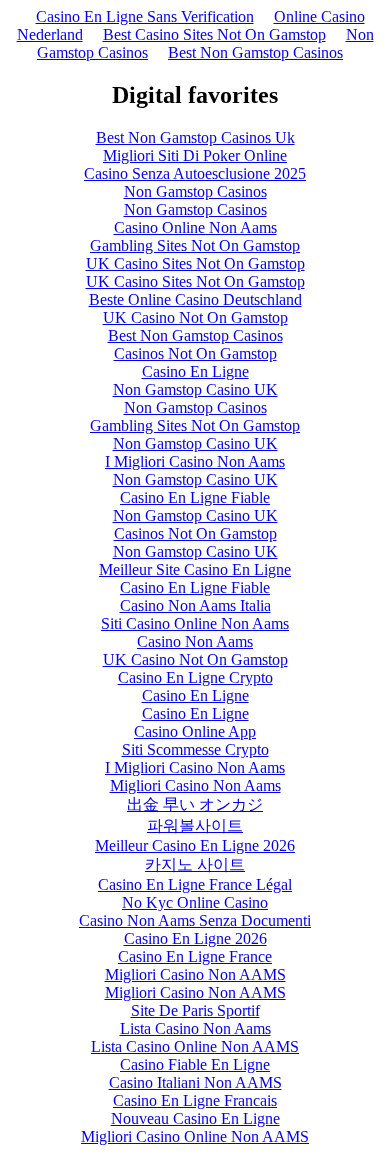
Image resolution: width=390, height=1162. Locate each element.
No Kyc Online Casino (195, 902)
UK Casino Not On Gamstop (195, 317)
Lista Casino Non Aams (195, 1028)
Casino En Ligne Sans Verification (145, 16)
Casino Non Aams (195, 641)
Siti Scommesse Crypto (195, 749)
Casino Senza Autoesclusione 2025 (195, 173)
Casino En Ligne (195, 371)
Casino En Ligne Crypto (195, 677)
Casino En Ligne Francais (195, 1100)
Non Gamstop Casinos (195, 191)
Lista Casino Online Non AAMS (195, 1046)
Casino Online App (195, 731)
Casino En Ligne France (195, 956)
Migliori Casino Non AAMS (195, 974)
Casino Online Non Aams (195, 227)
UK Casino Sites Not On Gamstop (195, 263)
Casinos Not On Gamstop (195, 353)
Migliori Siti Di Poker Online (195, 155)
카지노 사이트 (195, 864)
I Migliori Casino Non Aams (195, 461)
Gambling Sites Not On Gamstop (195, 245)
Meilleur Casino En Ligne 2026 (195, 845)
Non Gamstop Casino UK (195, 389)
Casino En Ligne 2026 (195, 938)
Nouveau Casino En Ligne (195, 1118)
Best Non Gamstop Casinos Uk (195, 137)
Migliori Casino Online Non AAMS (195, 1136)
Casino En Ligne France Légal (195, 884)
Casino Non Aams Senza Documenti (195, 920)
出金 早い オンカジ (195, 804)
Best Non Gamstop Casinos (255, 52)
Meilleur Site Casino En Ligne (195, 569)
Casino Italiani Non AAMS (195, 1082)
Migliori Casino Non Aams (195, 785)
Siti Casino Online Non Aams (195, 623)
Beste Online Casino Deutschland (195, 299)
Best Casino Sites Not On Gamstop (214, 34)
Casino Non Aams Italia (195, 605)
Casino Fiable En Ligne (195, 1064)
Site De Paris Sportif (195, 1010)
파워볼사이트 (195, 825)
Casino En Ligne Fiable (195, 497)
